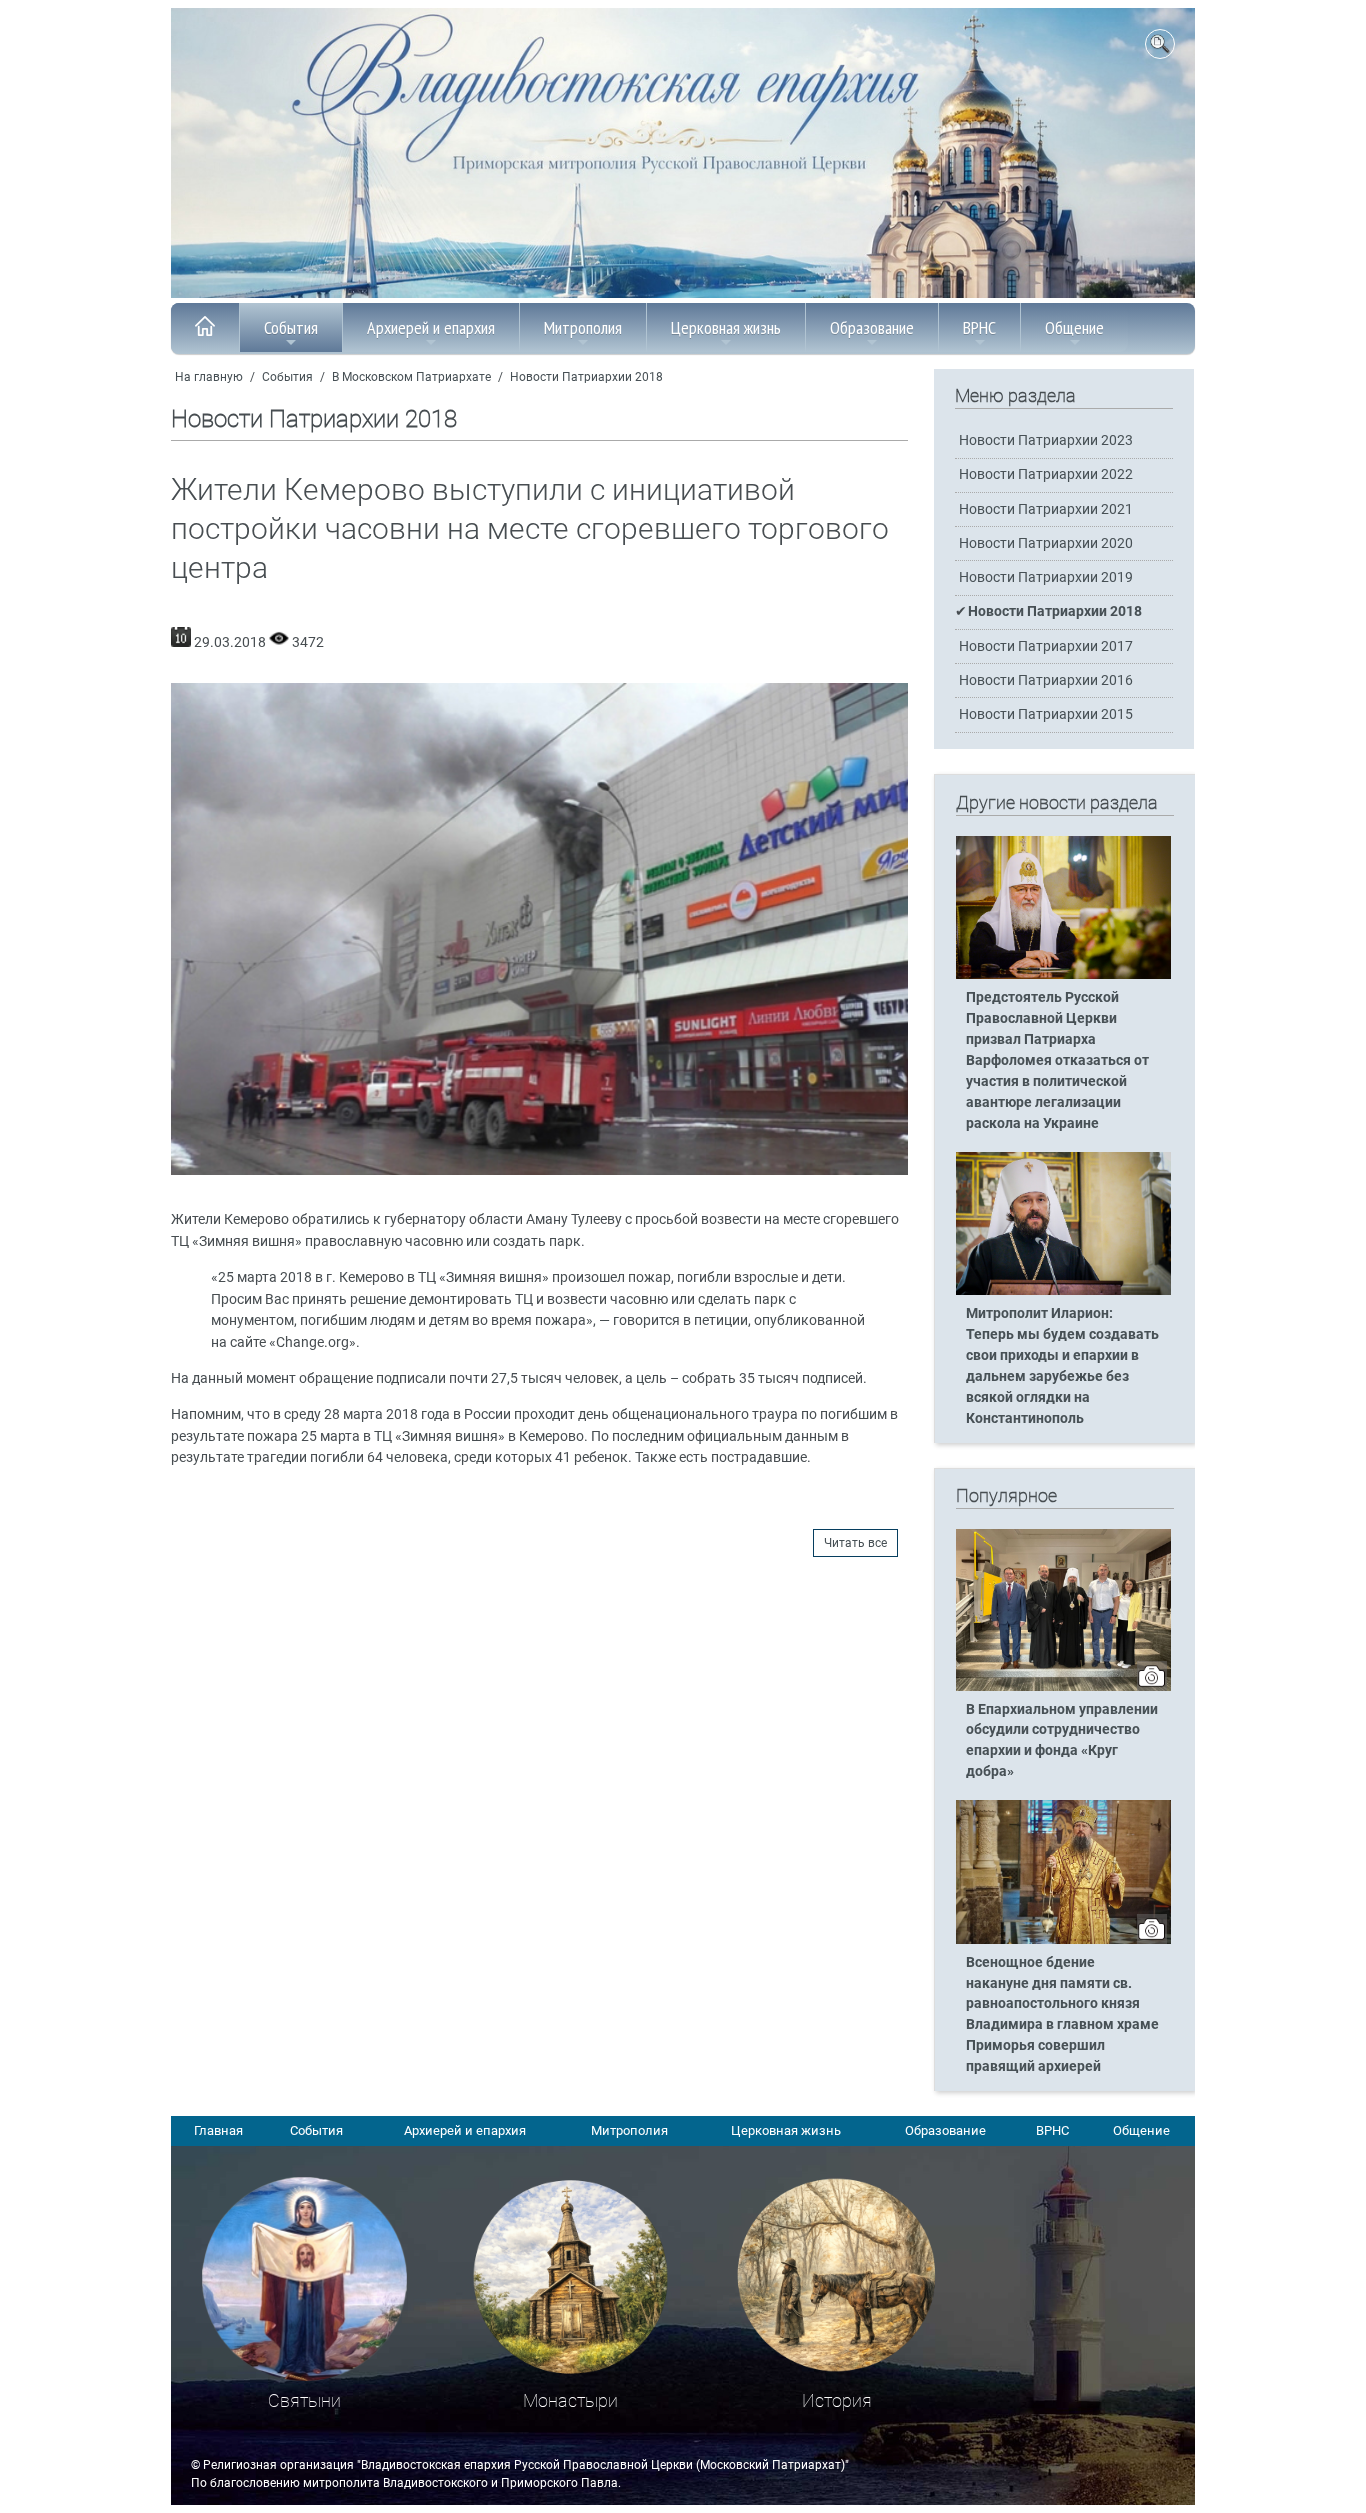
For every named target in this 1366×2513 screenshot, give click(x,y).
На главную (209, 377)
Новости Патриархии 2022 (1046, 474)
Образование (872, 327)
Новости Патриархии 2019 (1046, 577)
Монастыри (570, 2400)
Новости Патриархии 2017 (1046, 646)
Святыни (304, 2400)
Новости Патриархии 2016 (1046, 680)
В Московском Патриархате (411, 377)
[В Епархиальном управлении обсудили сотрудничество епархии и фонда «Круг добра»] (1063, 1687)
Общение (1074, 327)
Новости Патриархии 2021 (1046, 509)
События (291, 327)
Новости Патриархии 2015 (1046, 714)
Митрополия (583, 327)
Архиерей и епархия (431, 327)
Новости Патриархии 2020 (1046, 543)
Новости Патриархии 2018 (586, 377)
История (837, 2400)
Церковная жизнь (726, 327)
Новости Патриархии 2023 (1046, 440)
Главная (218, 2130)
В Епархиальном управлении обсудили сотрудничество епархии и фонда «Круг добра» (1062, 1741)
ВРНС (979, 327)
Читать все (855, 1543)
